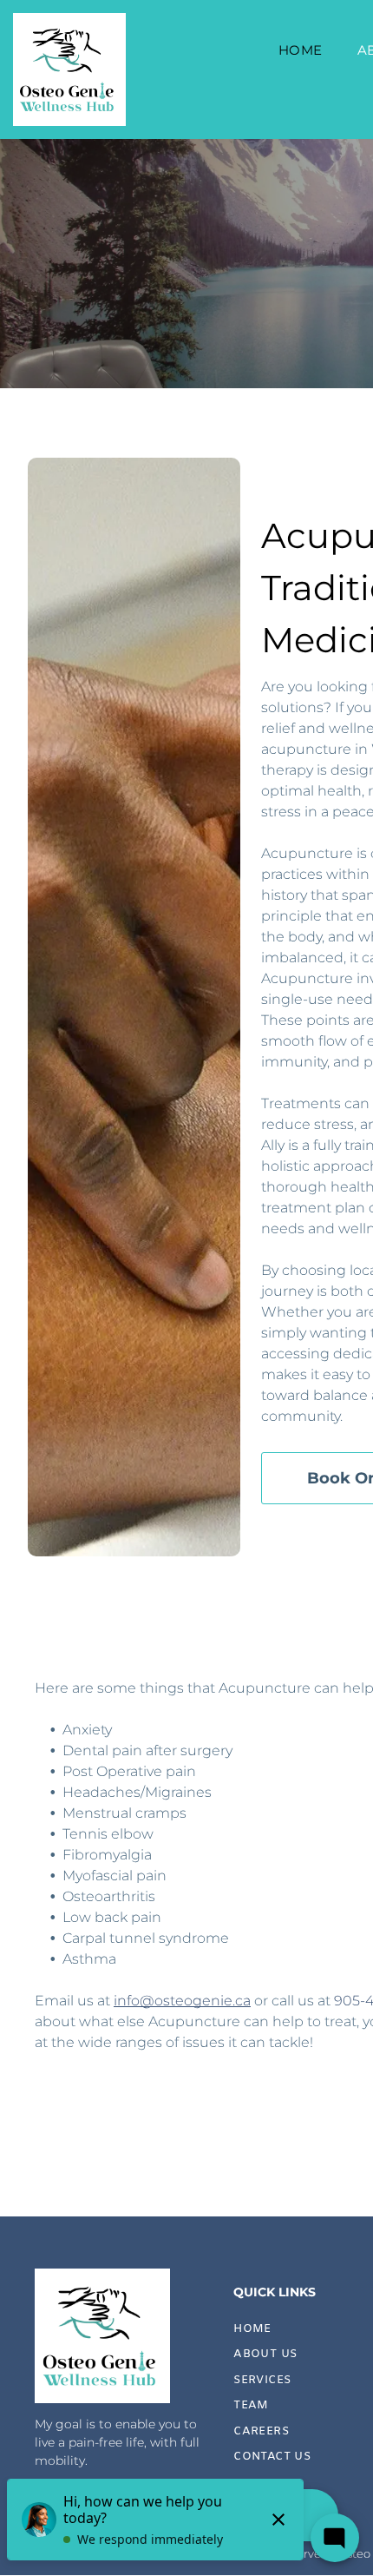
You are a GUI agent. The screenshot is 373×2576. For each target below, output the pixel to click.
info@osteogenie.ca (182, 2001)
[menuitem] (301, 51)
